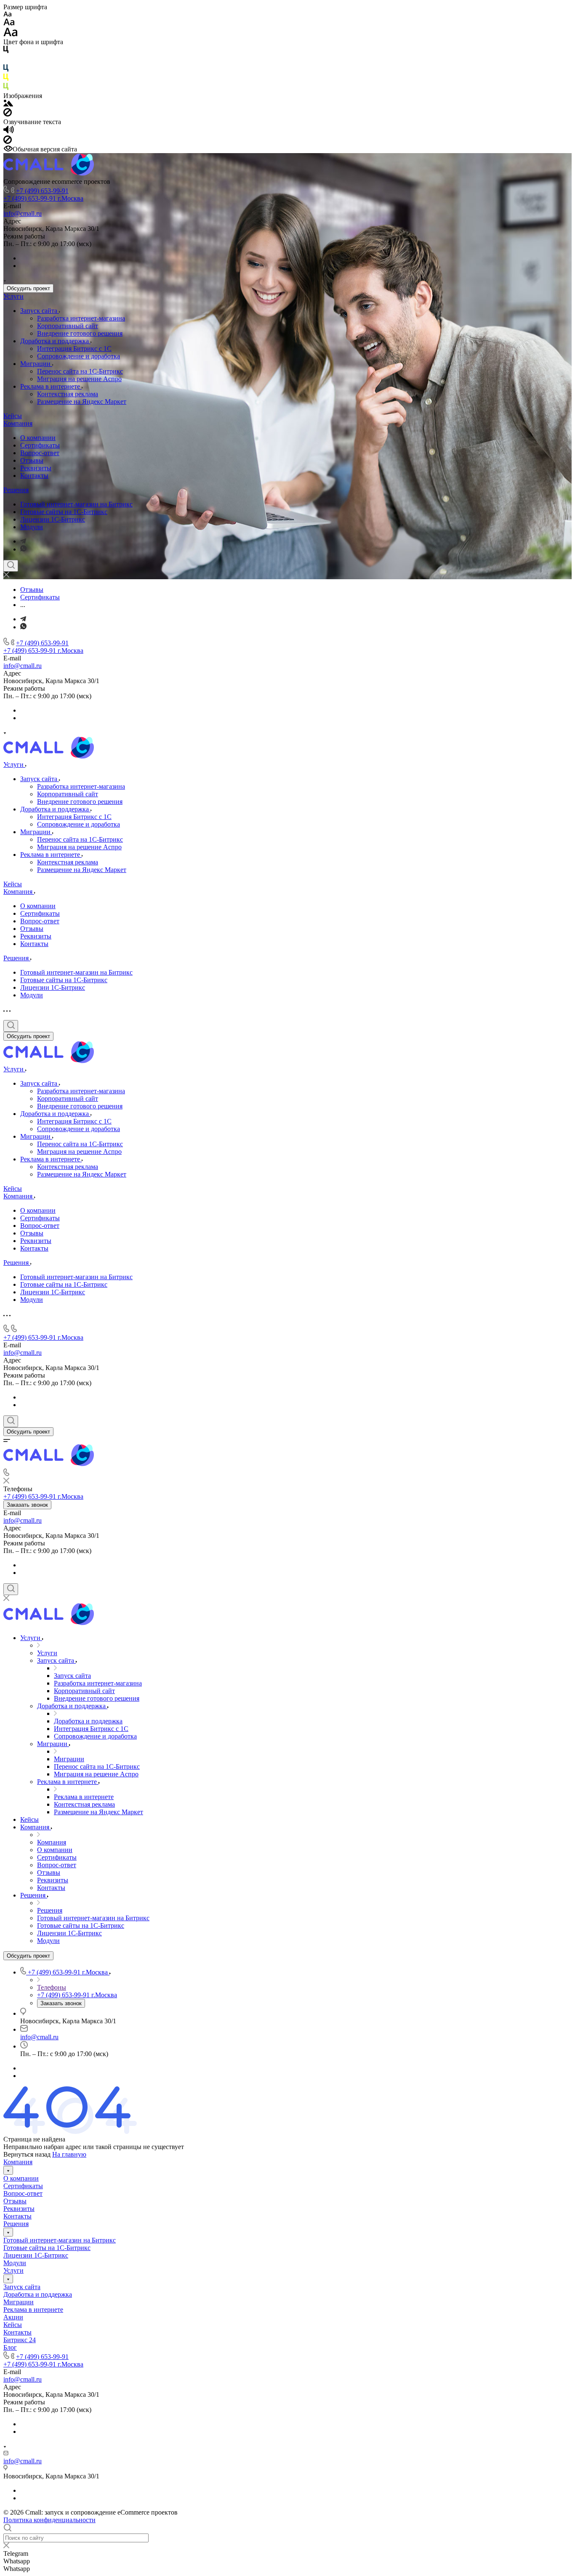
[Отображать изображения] (8, 104)
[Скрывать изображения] (8, 114)
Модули (32, 527)
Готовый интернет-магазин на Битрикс (76, 504)
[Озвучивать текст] (9, 131)
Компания (18, 423)
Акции (13, 2317)
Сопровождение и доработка (79, 356)
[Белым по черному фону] (6, 60)
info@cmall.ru (23, 213)
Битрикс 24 (20, 2340)
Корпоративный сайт (68, 326)
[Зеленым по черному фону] (6, 88)
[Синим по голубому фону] (6, 70)
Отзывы (32, 460)
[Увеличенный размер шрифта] (11, 34)
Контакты (34, 476)
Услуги (13, 296)
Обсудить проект (28, 288)
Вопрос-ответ (40, 453)
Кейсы (13, 416)
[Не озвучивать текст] (8, 142)
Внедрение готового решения (80, 333)
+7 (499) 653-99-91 (42, 191)
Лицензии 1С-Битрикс (53, 519)
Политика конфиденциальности (49, 2520)
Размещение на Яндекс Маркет (82, 402)
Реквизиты (36, 468)
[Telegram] (23, 541)
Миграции (36, 364)
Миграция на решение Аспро (79, 379)
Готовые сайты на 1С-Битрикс (64, 512)
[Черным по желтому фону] (6, 79)
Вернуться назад (27, 2154)
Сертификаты (40, 445)
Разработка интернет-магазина (81, 318)
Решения (16, 490)
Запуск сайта (40, 311)
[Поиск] (11, 566)
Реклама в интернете (51, 386)
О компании (38, 438)
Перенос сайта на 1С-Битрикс (80, 371)
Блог (10, 2347)
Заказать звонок (27, 1505)
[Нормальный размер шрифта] (9, 23)
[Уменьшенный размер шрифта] (7, 15)
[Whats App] (23, 549)
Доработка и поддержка (55, 341)
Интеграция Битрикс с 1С (74, 349)
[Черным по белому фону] (6, 51)
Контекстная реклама (68, 394)
